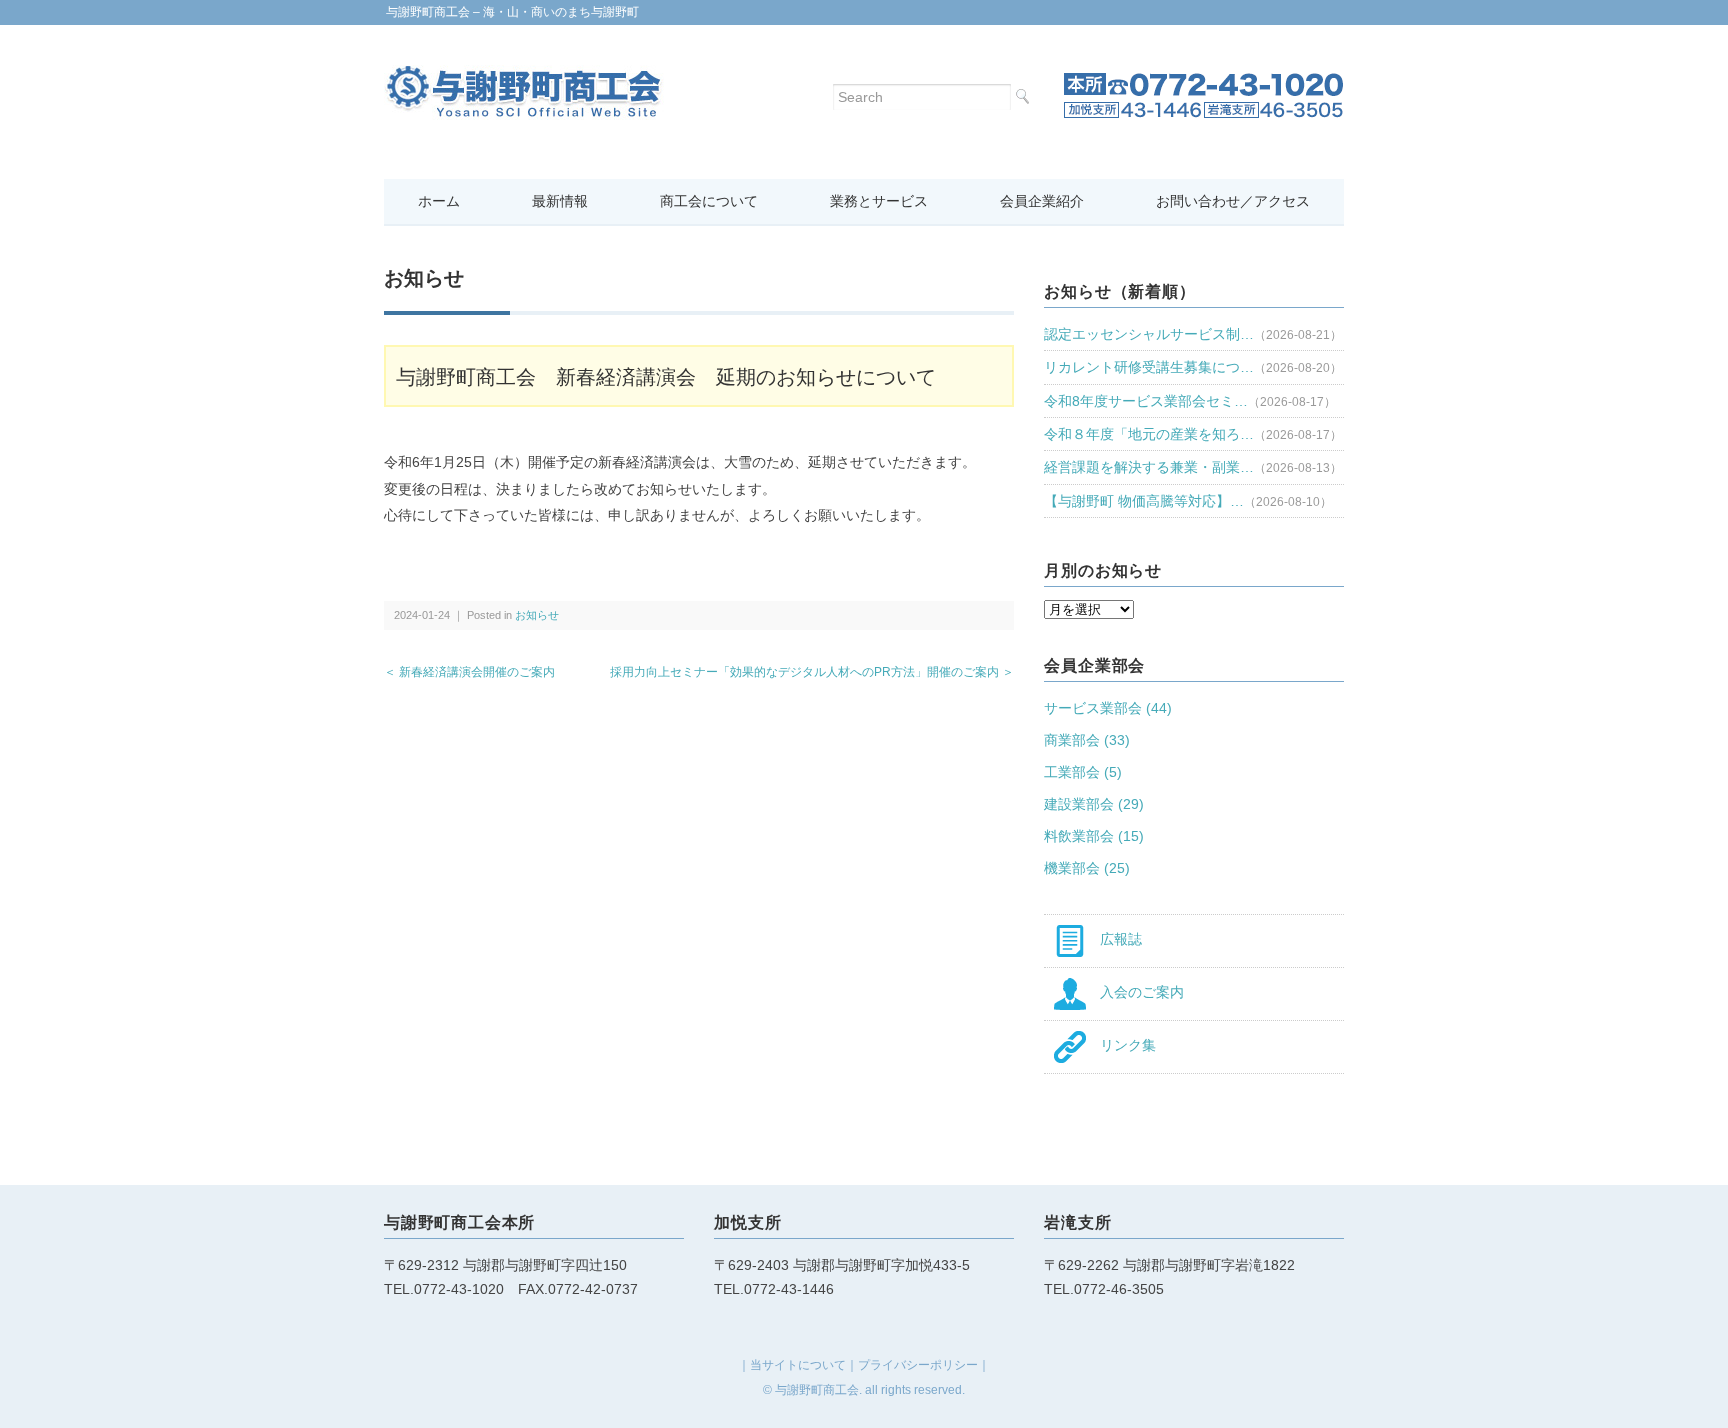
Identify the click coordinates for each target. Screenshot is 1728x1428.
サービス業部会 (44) (1108, 708)
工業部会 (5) (1083, 772)
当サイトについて (798, 1365)
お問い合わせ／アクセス (1233, 201)
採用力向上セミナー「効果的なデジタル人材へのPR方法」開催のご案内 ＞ (812, 672)
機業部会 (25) (1087, 868)
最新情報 (560, 201)
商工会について (709, 201)
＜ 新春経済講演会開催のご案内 (469, 672)
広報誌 (1114, 939)
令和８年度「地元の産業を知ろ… (1149, 434)
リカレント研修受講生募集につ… (1149, 367)
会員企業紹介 (1042, 201)
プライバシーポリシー (918, 1365)
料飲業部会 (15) (1094, 836)
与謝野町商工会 (817, 1390)
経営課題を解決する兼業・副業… (1149, 467)
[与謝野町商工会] (524, 77)
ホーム (439, 201)
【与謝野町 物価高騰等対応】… (1144, 501)
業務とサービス (879, 201)
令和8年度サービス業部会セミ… (1146, 401)
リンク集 (1121, 1045)
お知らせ (537, 615)
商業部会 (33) (1087, 740)
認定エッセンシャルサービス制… (1149, 334)
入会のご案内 (1135, 992)
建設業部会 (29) (1094, 804)
